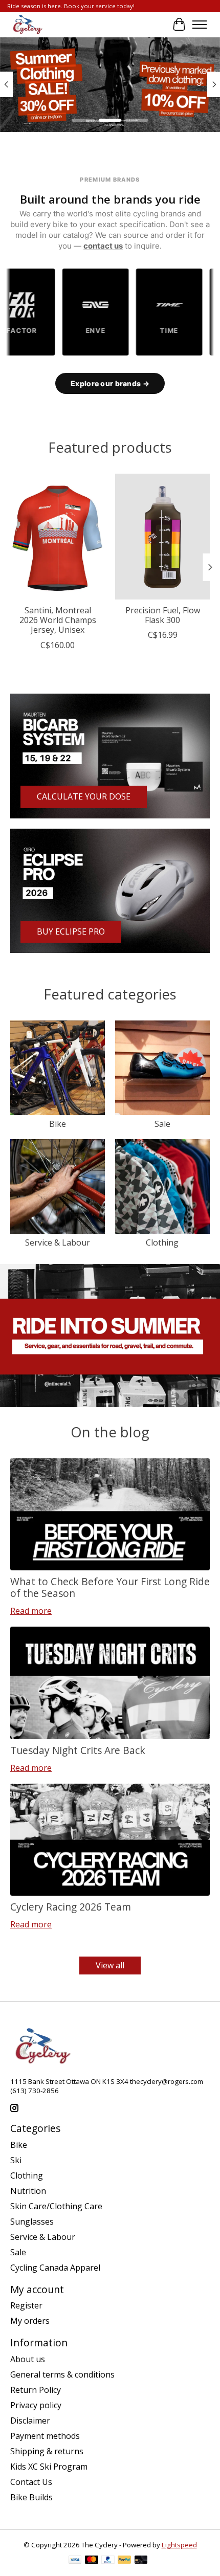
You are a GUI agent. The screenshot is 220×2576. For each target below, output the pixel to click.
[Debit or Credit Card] (141, 2561)
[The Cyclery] (26, 25)
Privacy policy (36, 2405)
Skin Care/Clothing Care (56, 2206)
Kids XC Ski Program (49, 2467)
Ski (16, 2160)
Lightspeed (179, 2545)
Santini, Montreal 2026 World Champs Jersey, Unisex (58, 620)
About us (28, 2359)
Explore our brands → (110, 383)
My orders (30, 2321)
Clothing (162, 1242)
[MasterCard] (92, 2561)
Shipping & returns (47, 2451)
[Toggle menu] (200, 25)
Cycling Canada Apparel (55, 2268)
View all (110, 1965)
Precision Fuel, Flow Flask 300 (163, 615)
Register (26, 2305)
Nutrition (28, 2191)
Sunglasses (32, 2222)
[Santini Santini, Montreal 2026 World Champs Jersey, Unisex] (58, 537)
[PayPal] (108, 2561)
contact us (103, 246)
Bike (58, 1124)
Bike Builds (31, 2497)
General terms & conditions (62, 2374)
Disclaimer (30, 2420)
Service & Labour (58, 1242)
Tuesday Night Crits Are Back (78, 1750)
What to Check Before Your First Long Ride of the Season (110, 1587)
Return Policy (36, 2390)
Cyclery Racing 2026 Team (71, 1907)
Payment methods (45, 2436)
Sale (162, 1124)
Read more (31, 1611)
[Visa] (75, 2561)
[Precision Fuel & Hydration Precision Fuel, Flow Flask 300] (162, 537)
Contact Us (31, 2482)
